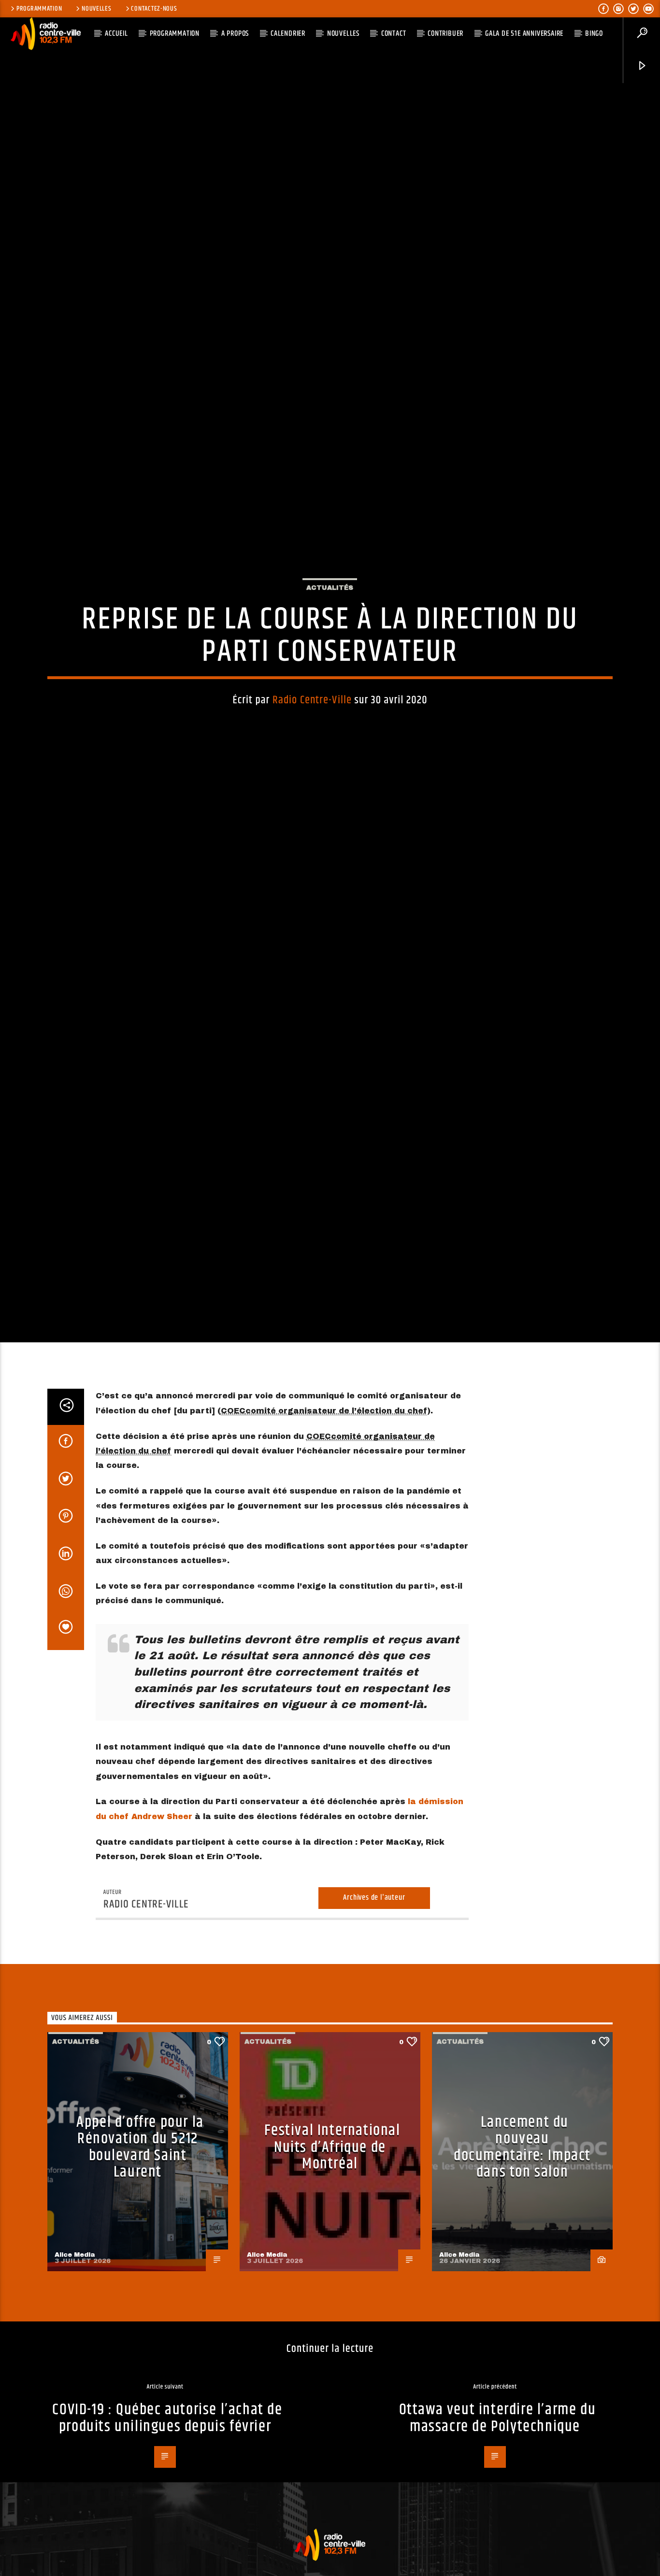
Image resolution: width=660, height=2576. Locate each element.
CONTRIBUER (445, 34)
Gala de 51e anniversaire (524, 34)
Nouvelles (96, 9)
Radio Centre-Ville (312, 773)
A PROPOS (235, 34)
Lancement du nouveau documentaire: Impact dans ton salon (522, 2305)
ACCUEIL (116, 34)
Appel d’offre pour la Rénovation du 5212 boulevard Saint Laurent (140, 2305)
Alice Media (75, 2412)
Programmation (39, 9)
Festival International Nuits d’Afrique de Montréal (332, 2305)
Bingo (594, 34)
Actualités (330, 661)
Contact (394, 34)
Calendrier (288, 34)
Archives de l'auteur (374, 2056)
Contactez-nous (154, 9)
